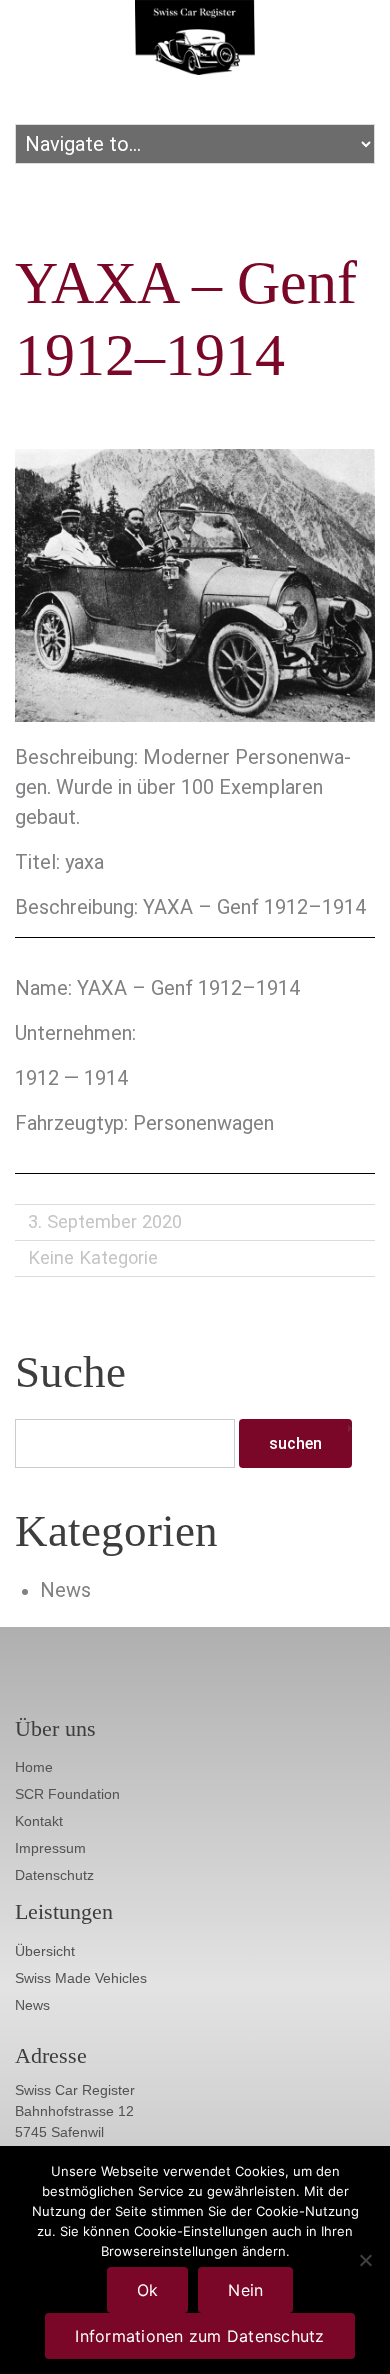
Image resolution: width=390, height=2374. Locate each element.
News (65, 1590)
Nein (245, 2290)
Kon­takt (39, 1821)
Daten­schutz (54, 1875)
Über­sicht (45, 1951)
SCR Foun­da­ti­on (67, 1794)
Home (34, 1767)
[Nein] (365, 2260)
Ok (148, 2290)
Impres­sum (50, 1848)
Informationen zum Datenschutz (199, 2336)
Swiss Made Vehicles (81, 1978)
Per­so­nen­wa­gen (203, 1123)
